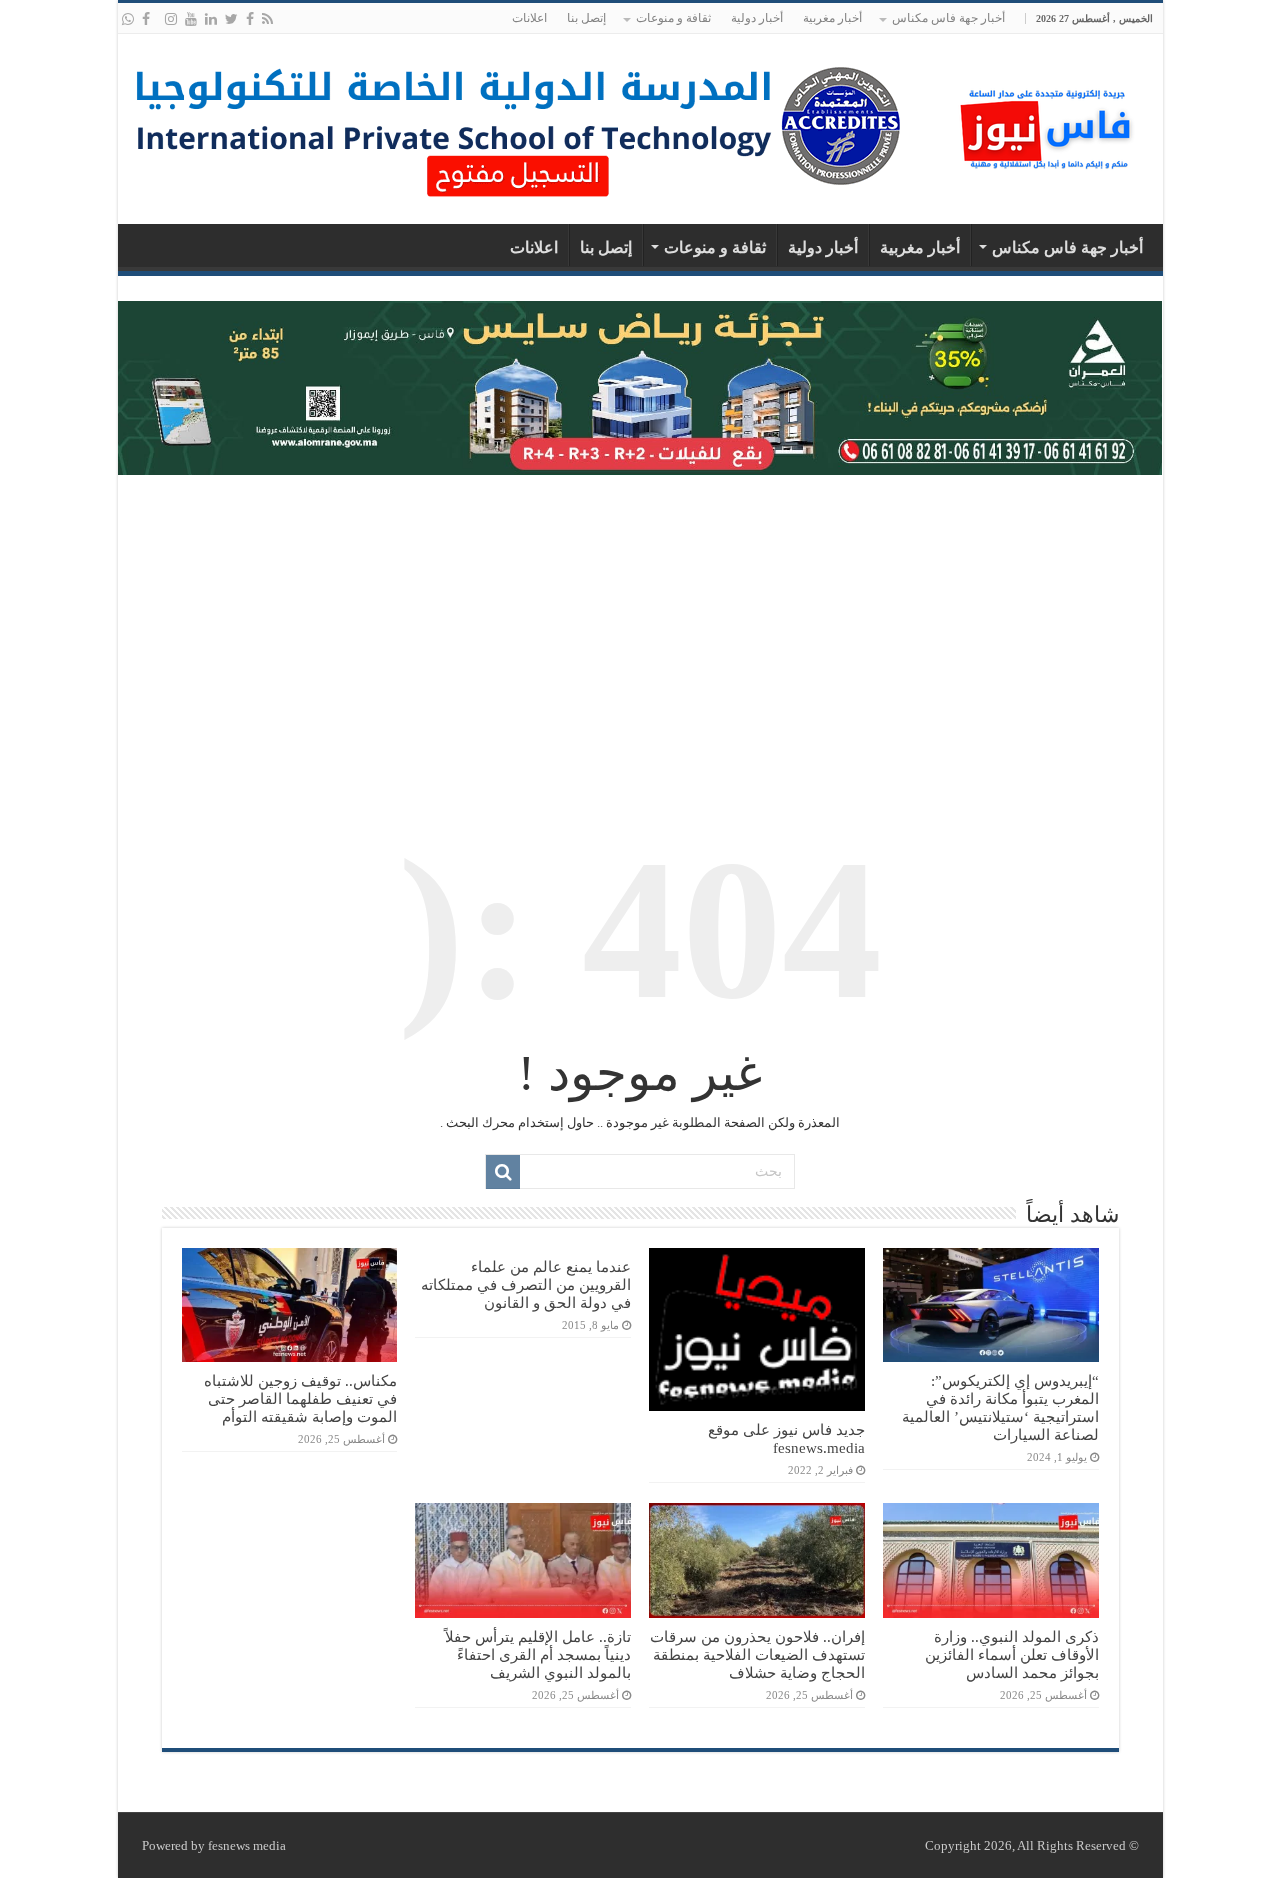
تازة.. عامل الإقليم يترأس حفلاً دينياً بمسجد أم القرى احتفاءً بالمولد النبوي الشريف (538, 1654)
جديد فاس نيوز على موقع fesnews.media (786, 1438)
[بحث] (503, 1172)
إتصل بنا (586, 18)
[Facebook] (250, 19)
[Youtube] (191, 19)
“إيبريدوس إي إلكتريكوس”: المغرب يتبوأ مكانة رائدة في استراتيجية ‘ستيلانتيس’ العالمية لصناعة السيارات (1000, 1407)
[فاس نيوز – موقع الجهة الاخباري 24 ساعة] (1048, 124)
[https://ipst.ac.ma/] (518, 124)
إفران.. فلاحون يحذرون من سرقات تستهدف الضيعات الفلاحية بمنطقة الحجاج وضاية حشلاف (757, 1654)
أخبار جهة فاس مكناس (948, 18)
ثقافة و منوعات (673, 18)
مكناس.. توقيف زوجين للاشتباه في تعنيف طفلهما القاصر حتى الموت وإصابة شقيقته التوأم (300, 1398)
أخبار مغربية (832, 18)
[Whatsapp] (128, 19)
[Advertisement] (640, 635)
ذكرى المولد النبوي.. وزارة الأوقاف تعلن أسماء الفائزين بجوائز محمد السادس (1012, 1654)
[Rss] (267, 19)
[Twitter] (231, 19)
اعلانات (529, 18)
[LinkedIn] (211, 19)
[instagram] (171, 19)
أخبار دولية (757, 18)
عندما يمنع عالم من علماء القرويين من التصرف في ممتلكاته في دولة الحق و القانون (526, 1284)
